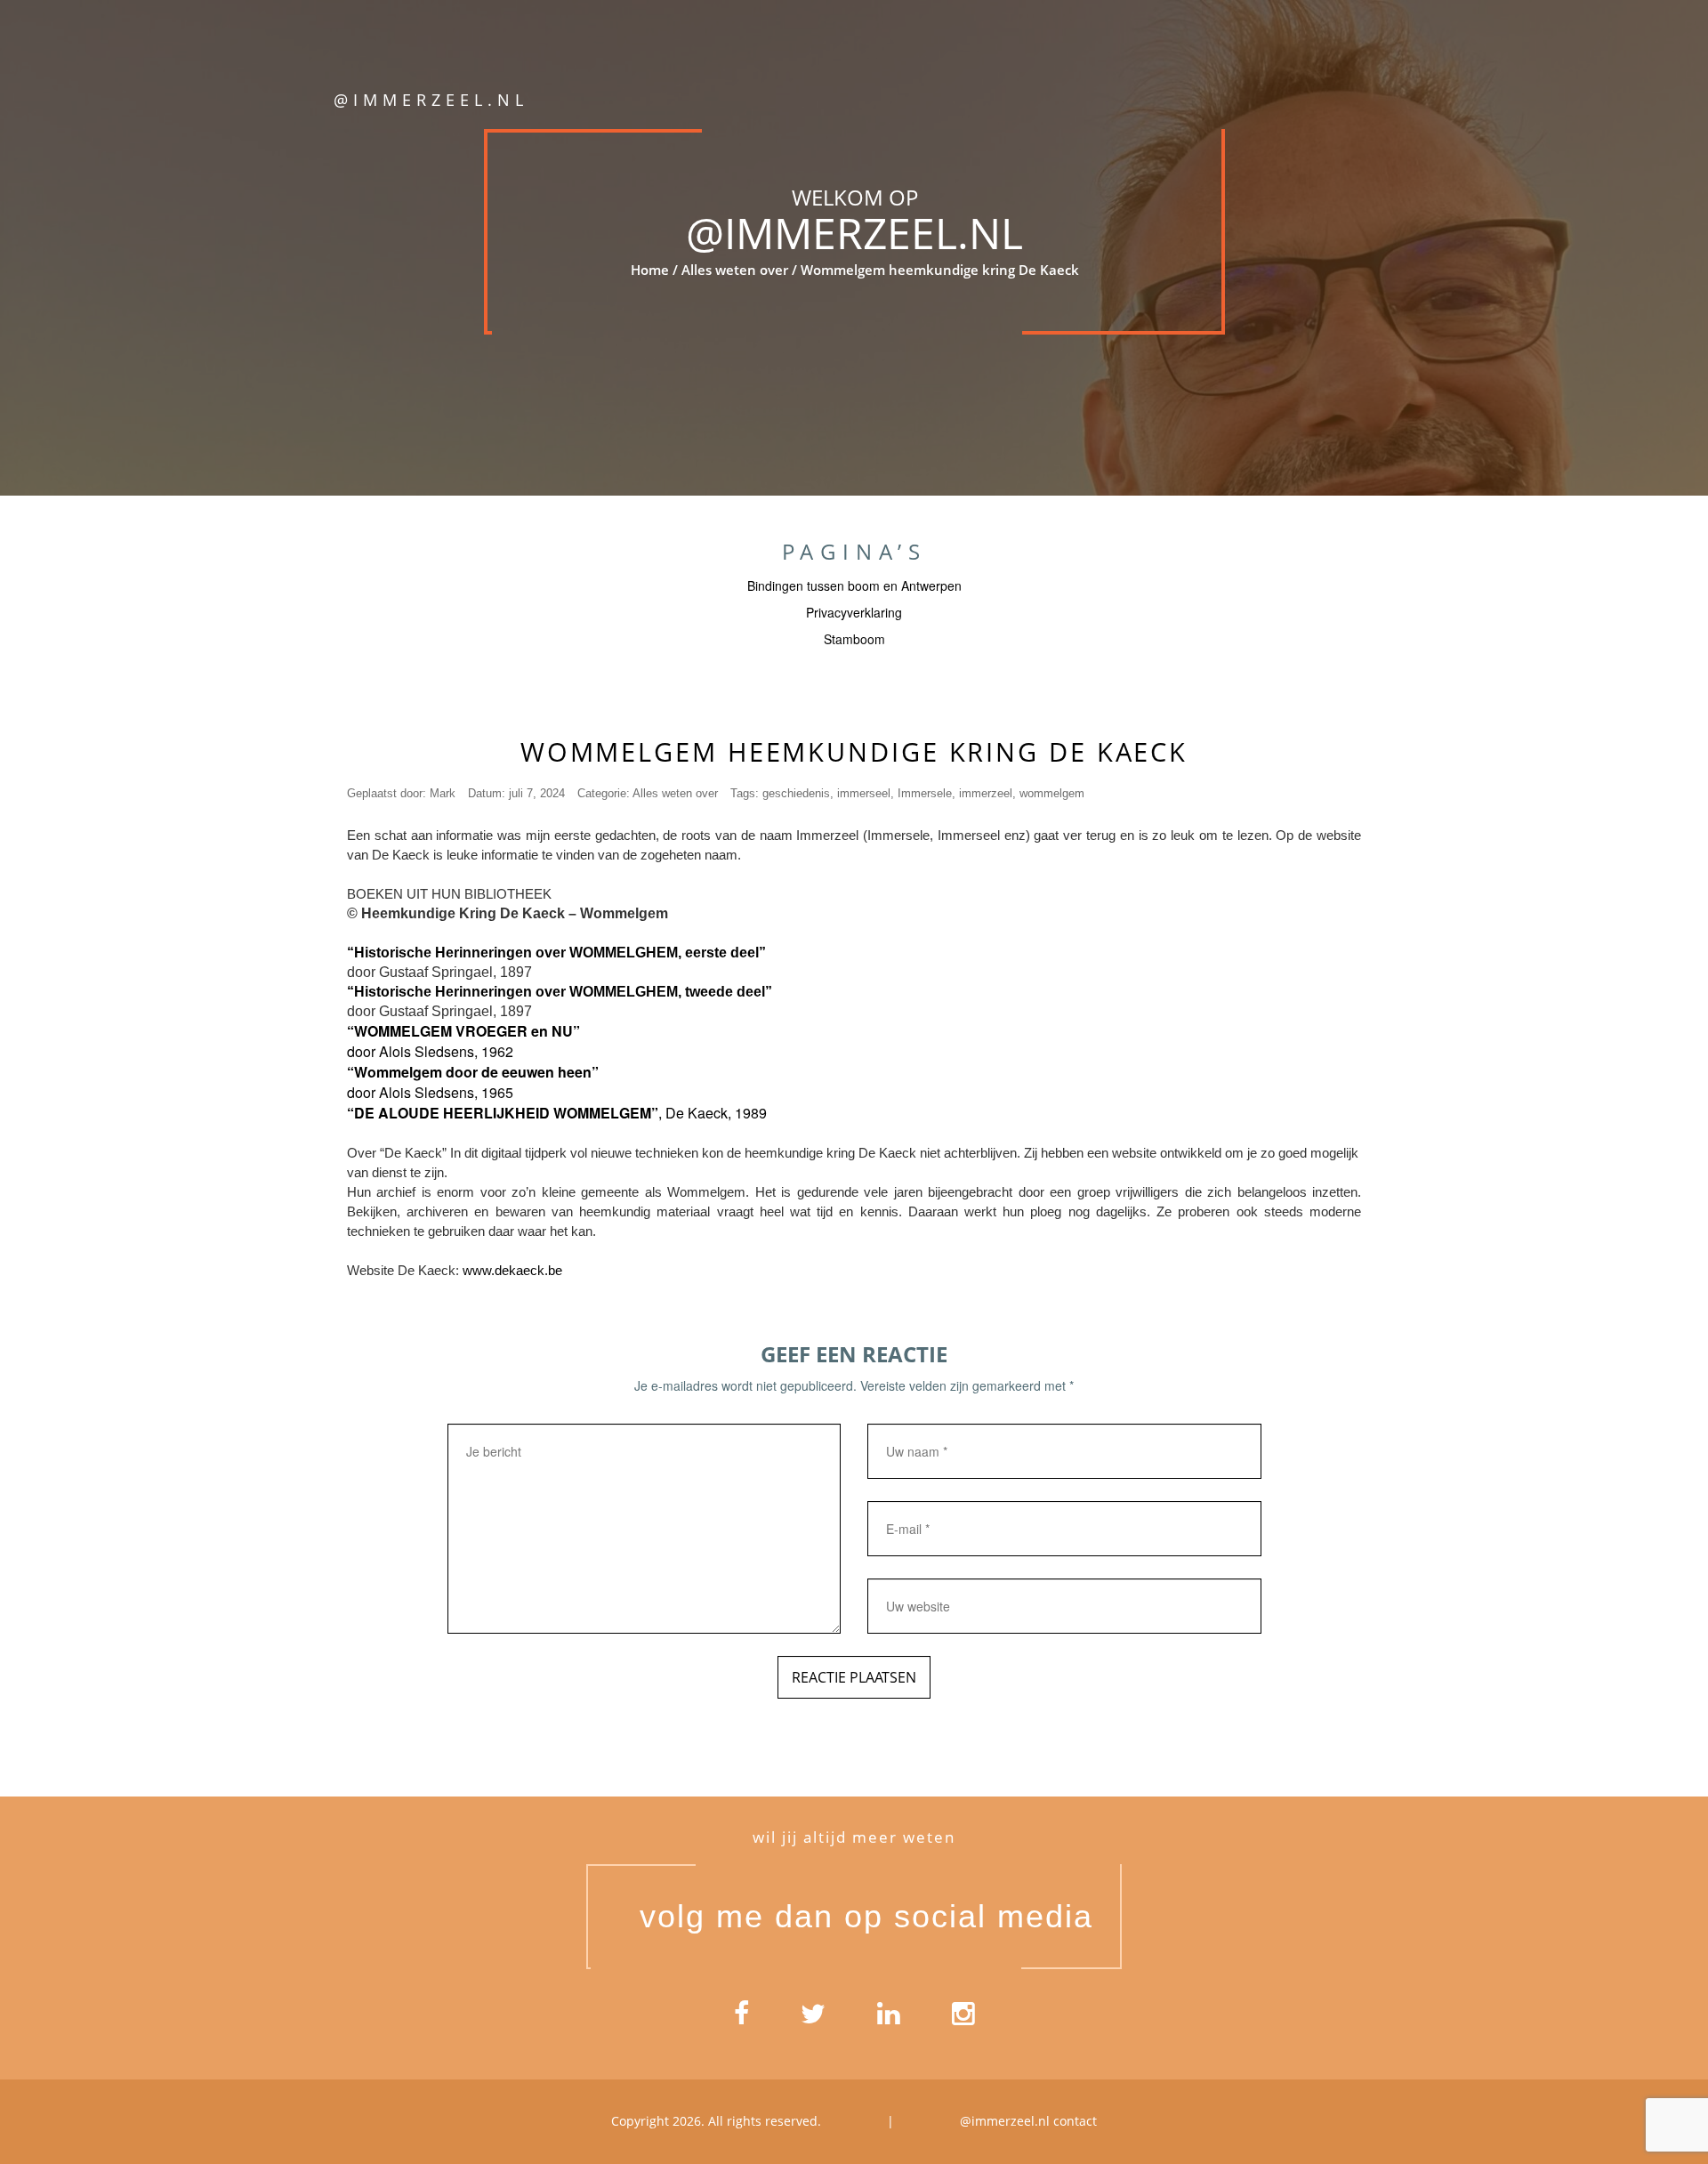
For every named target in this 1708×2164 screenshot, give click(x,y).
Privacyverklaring (854, 612)
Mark (443, 793)
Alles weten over (734, 270)
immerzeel (986, 793)
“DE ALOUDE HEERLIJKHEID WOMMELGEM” (503, 1113)
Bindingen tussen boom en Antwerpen (854, 585)
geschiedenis (796, 793)
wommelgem (1052, 793)
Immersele (925, 793)
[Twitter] (813, 2020)
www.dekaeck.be (512, 1270)
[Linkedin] (889, 2020)
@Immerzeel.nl (854, 233)
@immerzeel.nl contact (1028, 2121)
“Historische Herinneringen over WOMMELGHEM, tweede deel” (560, 992)
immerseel (864, 793)
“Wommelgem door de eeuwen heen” (473, 1072)
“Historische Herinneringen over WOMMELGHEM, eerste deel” (556, 953)
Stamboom (854, 639)
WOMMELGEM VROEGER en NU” (467, 1031)
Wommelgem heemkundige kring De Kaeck (854, 751)
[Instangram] (963, 2020)
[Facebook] (741, 2020)
